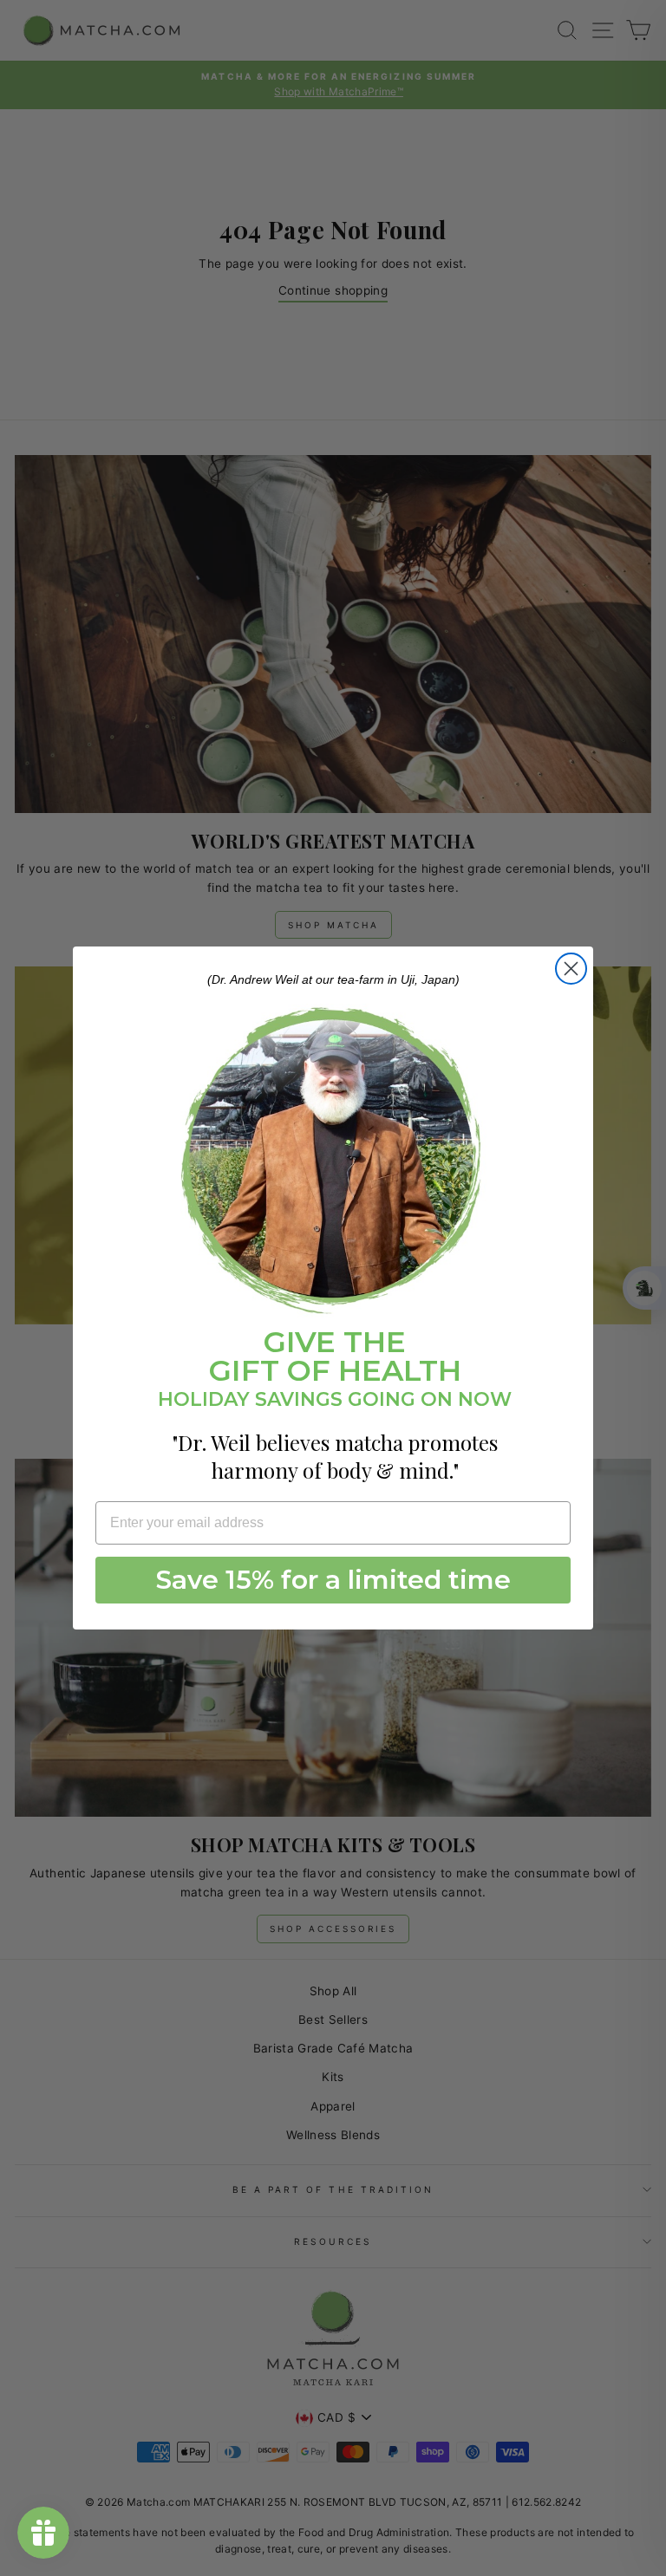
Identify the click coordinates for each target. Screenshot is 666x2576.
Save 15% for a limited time (333, 1580)
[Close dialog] (571, 969)
